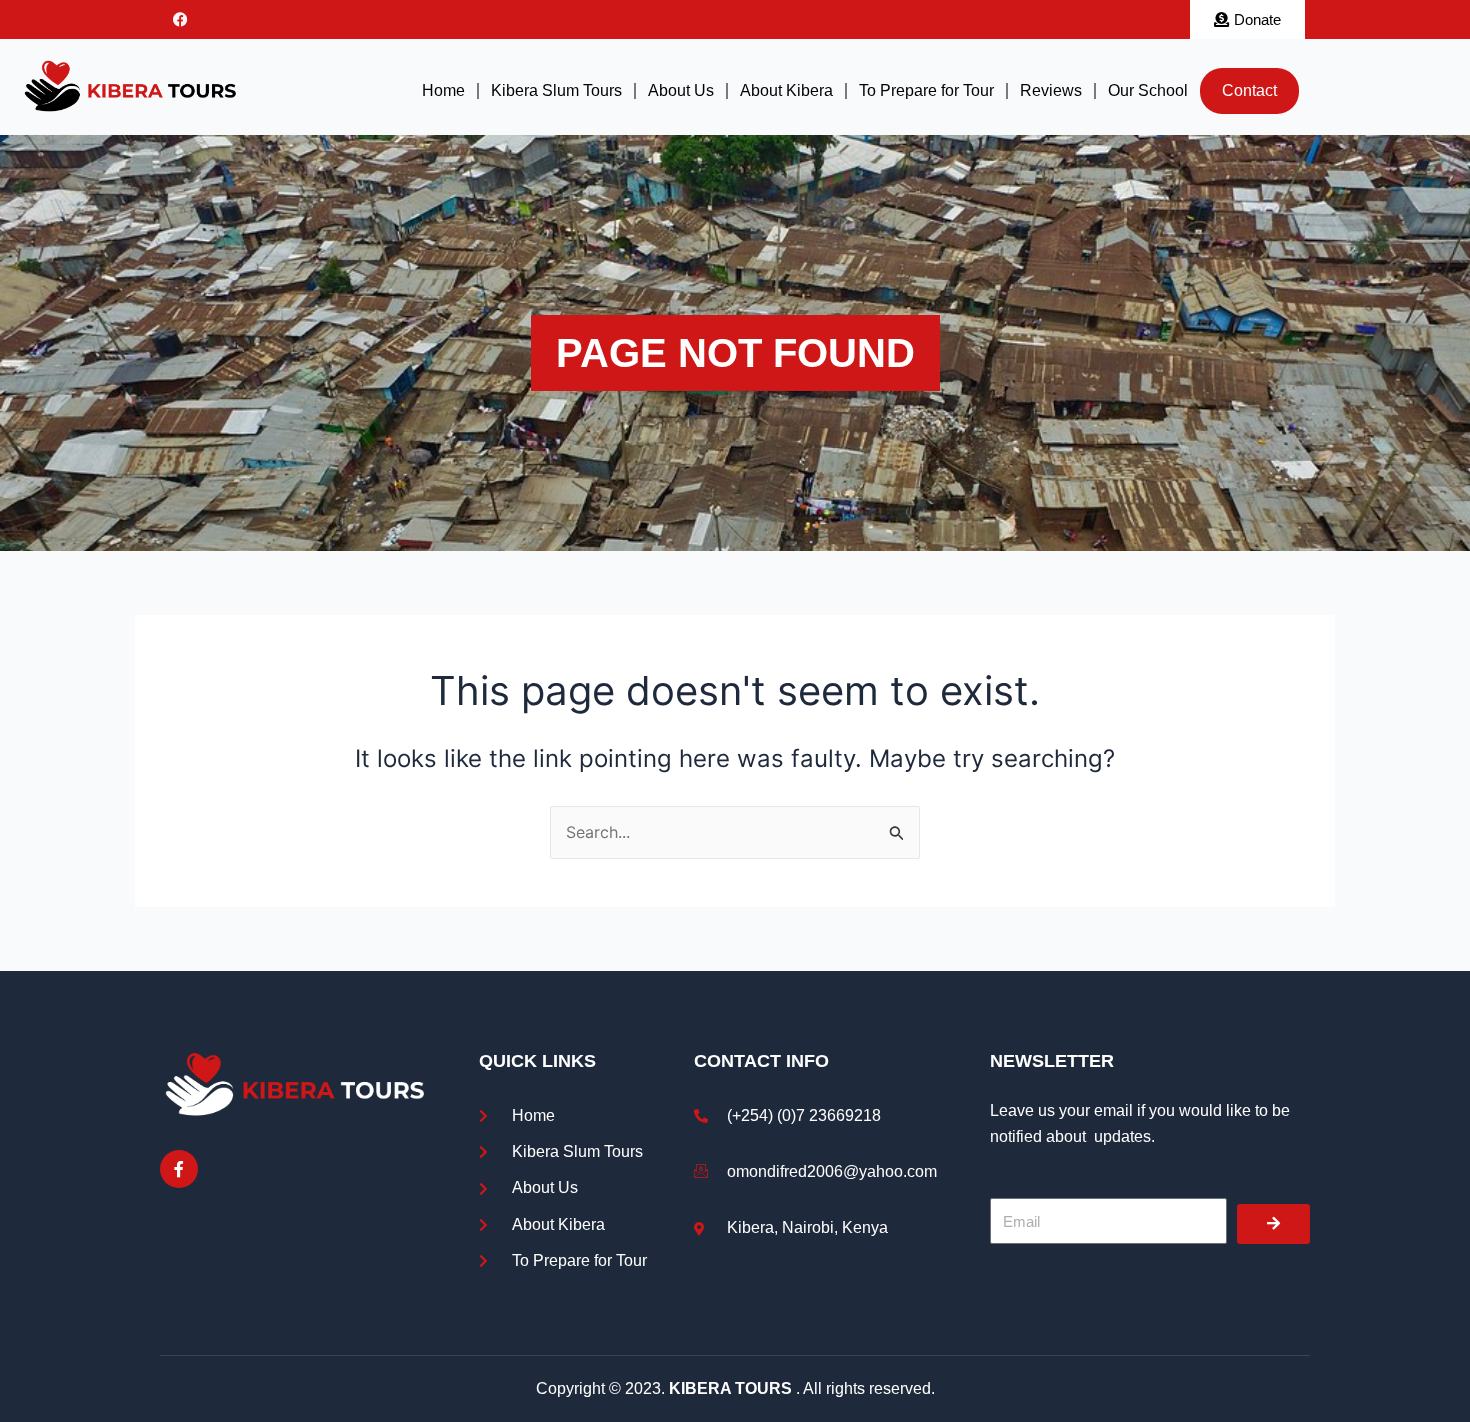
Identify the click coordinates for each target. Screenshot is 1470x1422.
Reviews (1051, 90)
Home (443, 90)
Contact (1249, 90)
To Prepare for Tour (926, 90)
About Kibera (786, 90)
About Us (681, 90)
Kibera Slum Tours (556, 90)
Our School (1148, 90)
